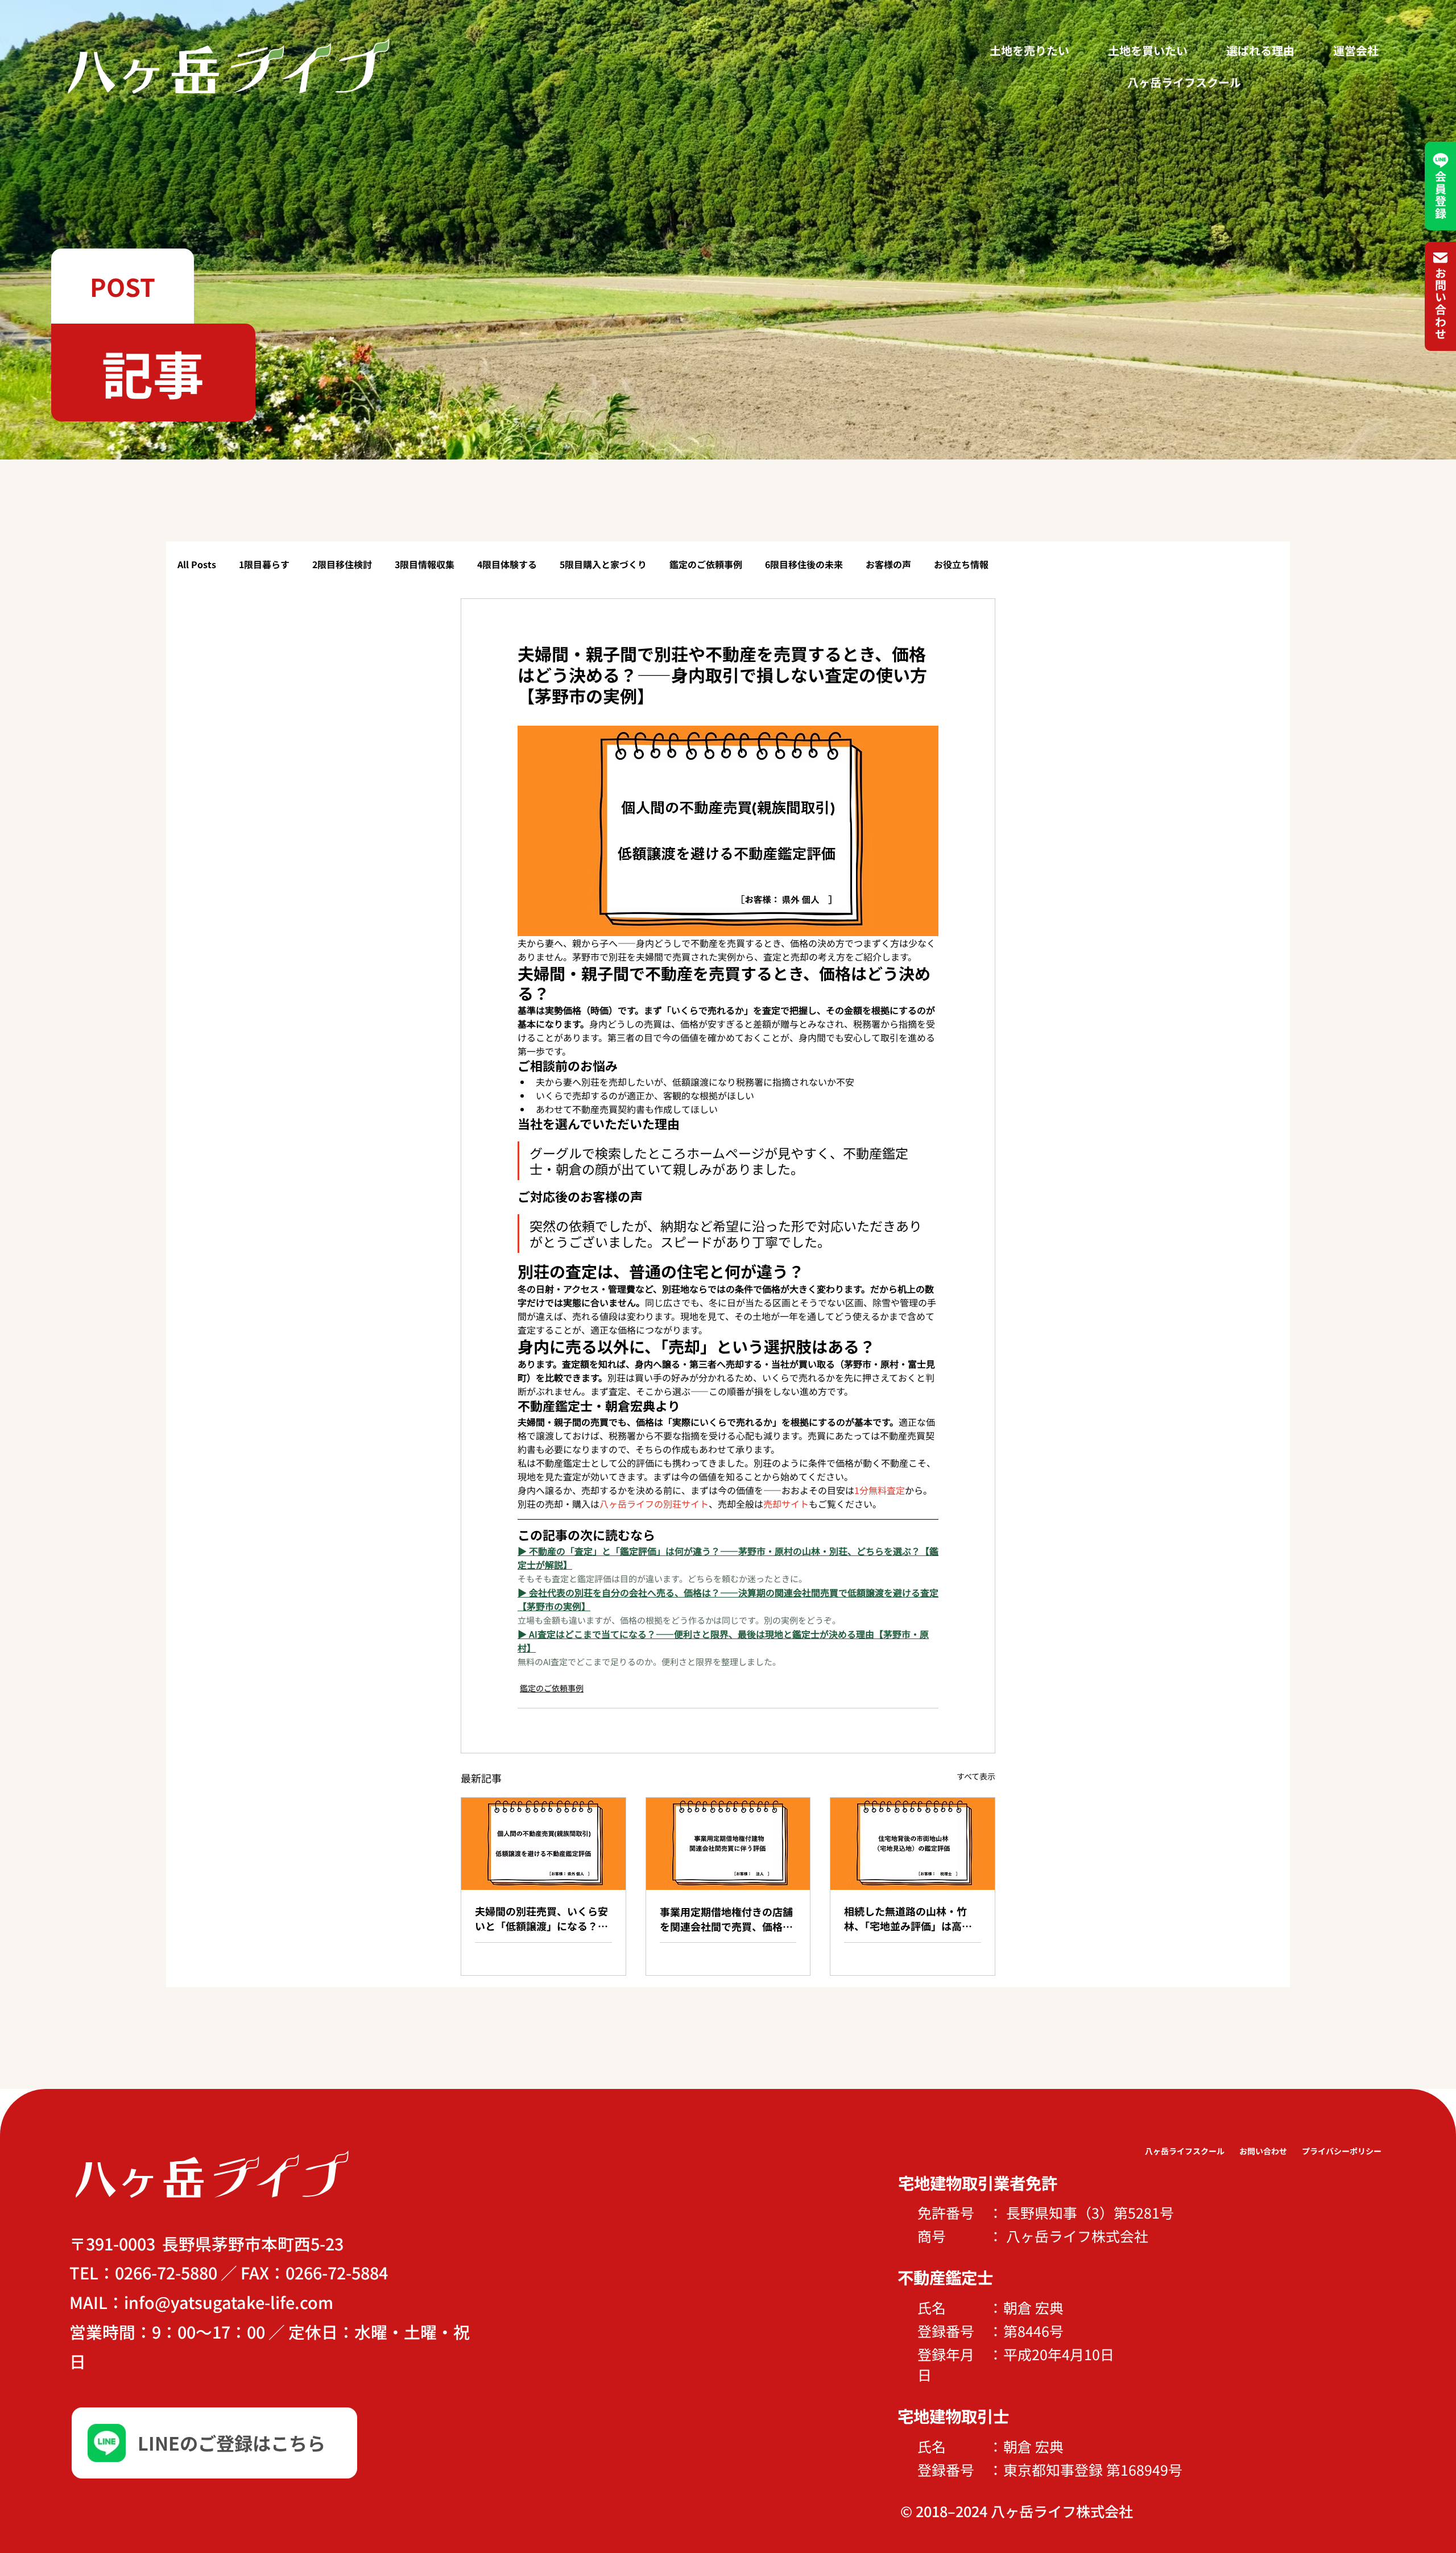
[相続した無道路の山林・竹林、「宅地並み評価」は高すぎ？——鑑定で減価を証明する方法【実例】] (913, 1844)
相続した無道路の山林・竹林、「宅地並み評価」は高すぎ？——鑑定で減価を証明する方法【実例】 (911, 1918)
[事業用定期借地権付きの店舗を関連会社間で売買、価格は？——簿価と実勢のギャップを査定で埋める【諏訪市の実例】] (728, 1844)
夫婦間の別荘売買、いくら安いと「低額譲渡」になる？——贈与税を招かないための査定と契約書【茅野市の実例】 (541, 1918)
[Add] (214, 2443)
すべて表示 (976, 1776)
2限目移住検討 (342, 564)
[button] (123, 286)
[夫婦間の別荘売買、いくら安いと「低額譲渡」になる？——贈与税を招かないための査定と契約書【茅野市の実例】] (543, 1844)
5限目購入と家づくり (603, 564)
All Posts (197, 564)
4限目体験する (507, 564)
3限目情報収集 (425, 564)
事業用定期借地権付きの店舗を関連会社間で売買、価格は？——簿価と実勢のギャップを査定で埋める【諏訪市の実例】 (726, 1919)
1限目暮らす (264, 564)
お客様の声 (888, 564)
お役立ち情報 (961, 564)
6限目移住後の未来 (804, 564)
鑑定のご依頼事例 (706, 564)
